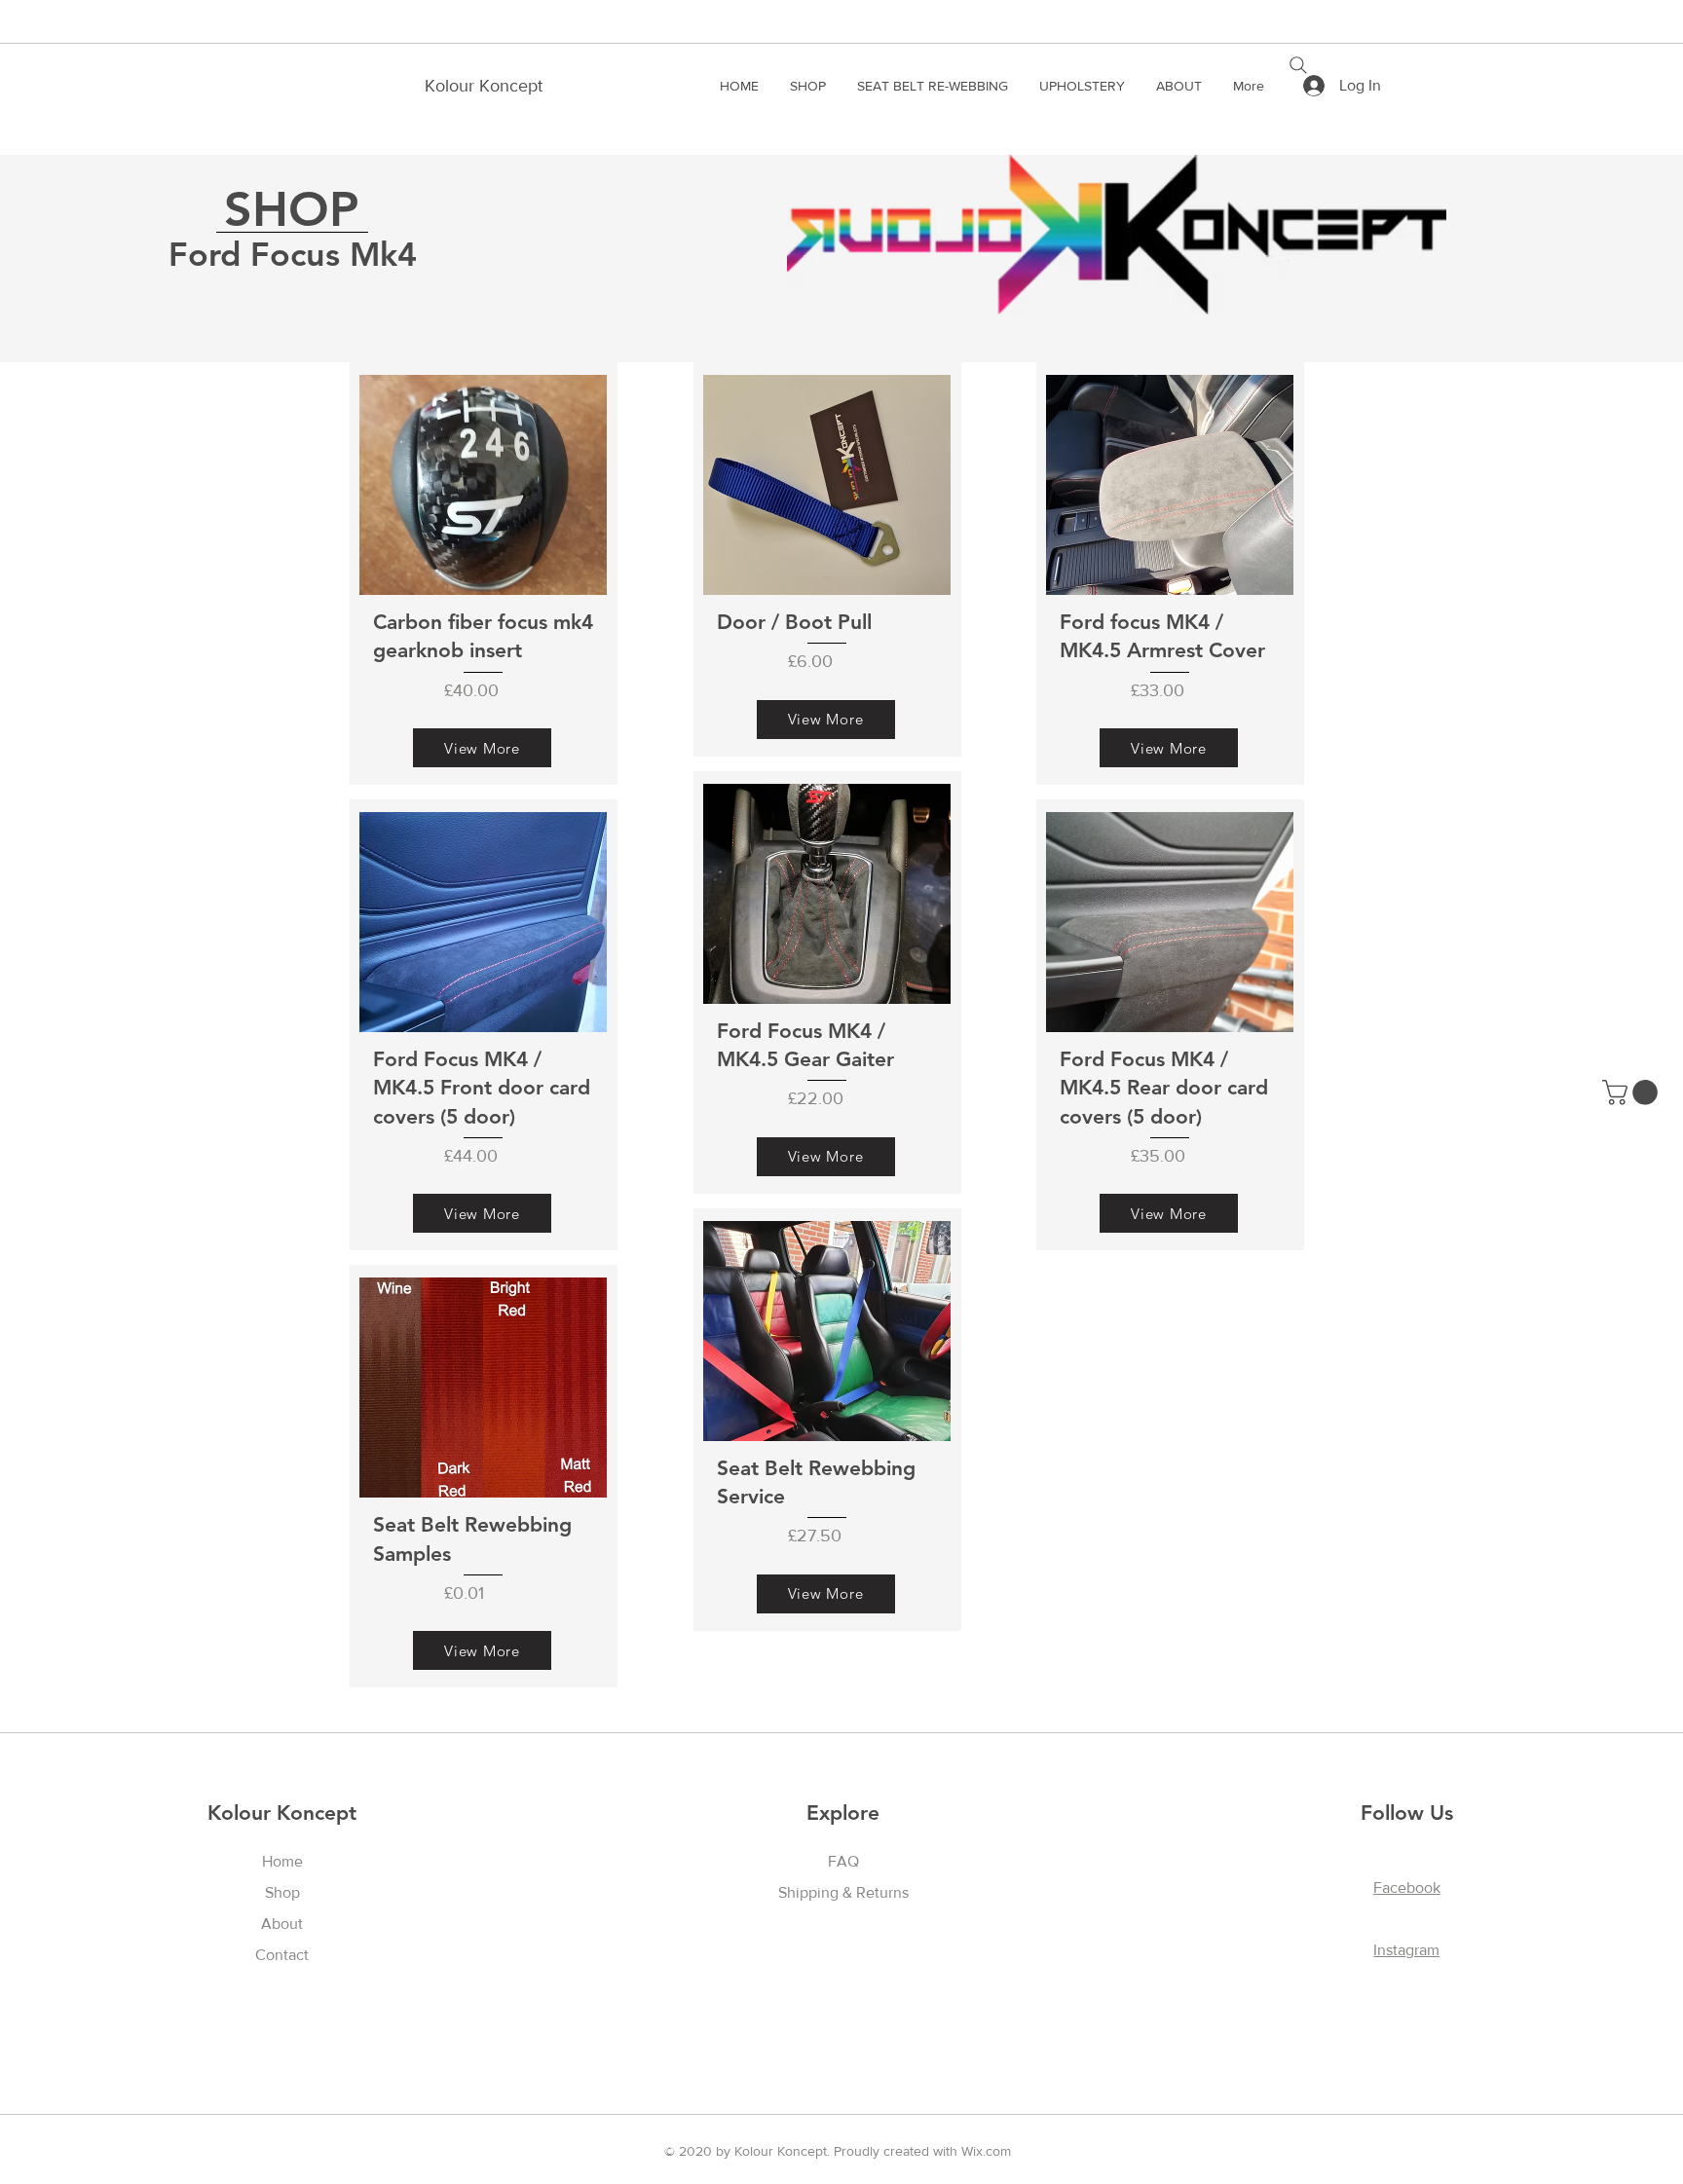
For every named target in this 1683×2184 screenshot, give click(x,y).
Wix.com (986, 2151)
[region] (484, 574)
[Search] (1298, 65)
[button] (1633, 1092)
